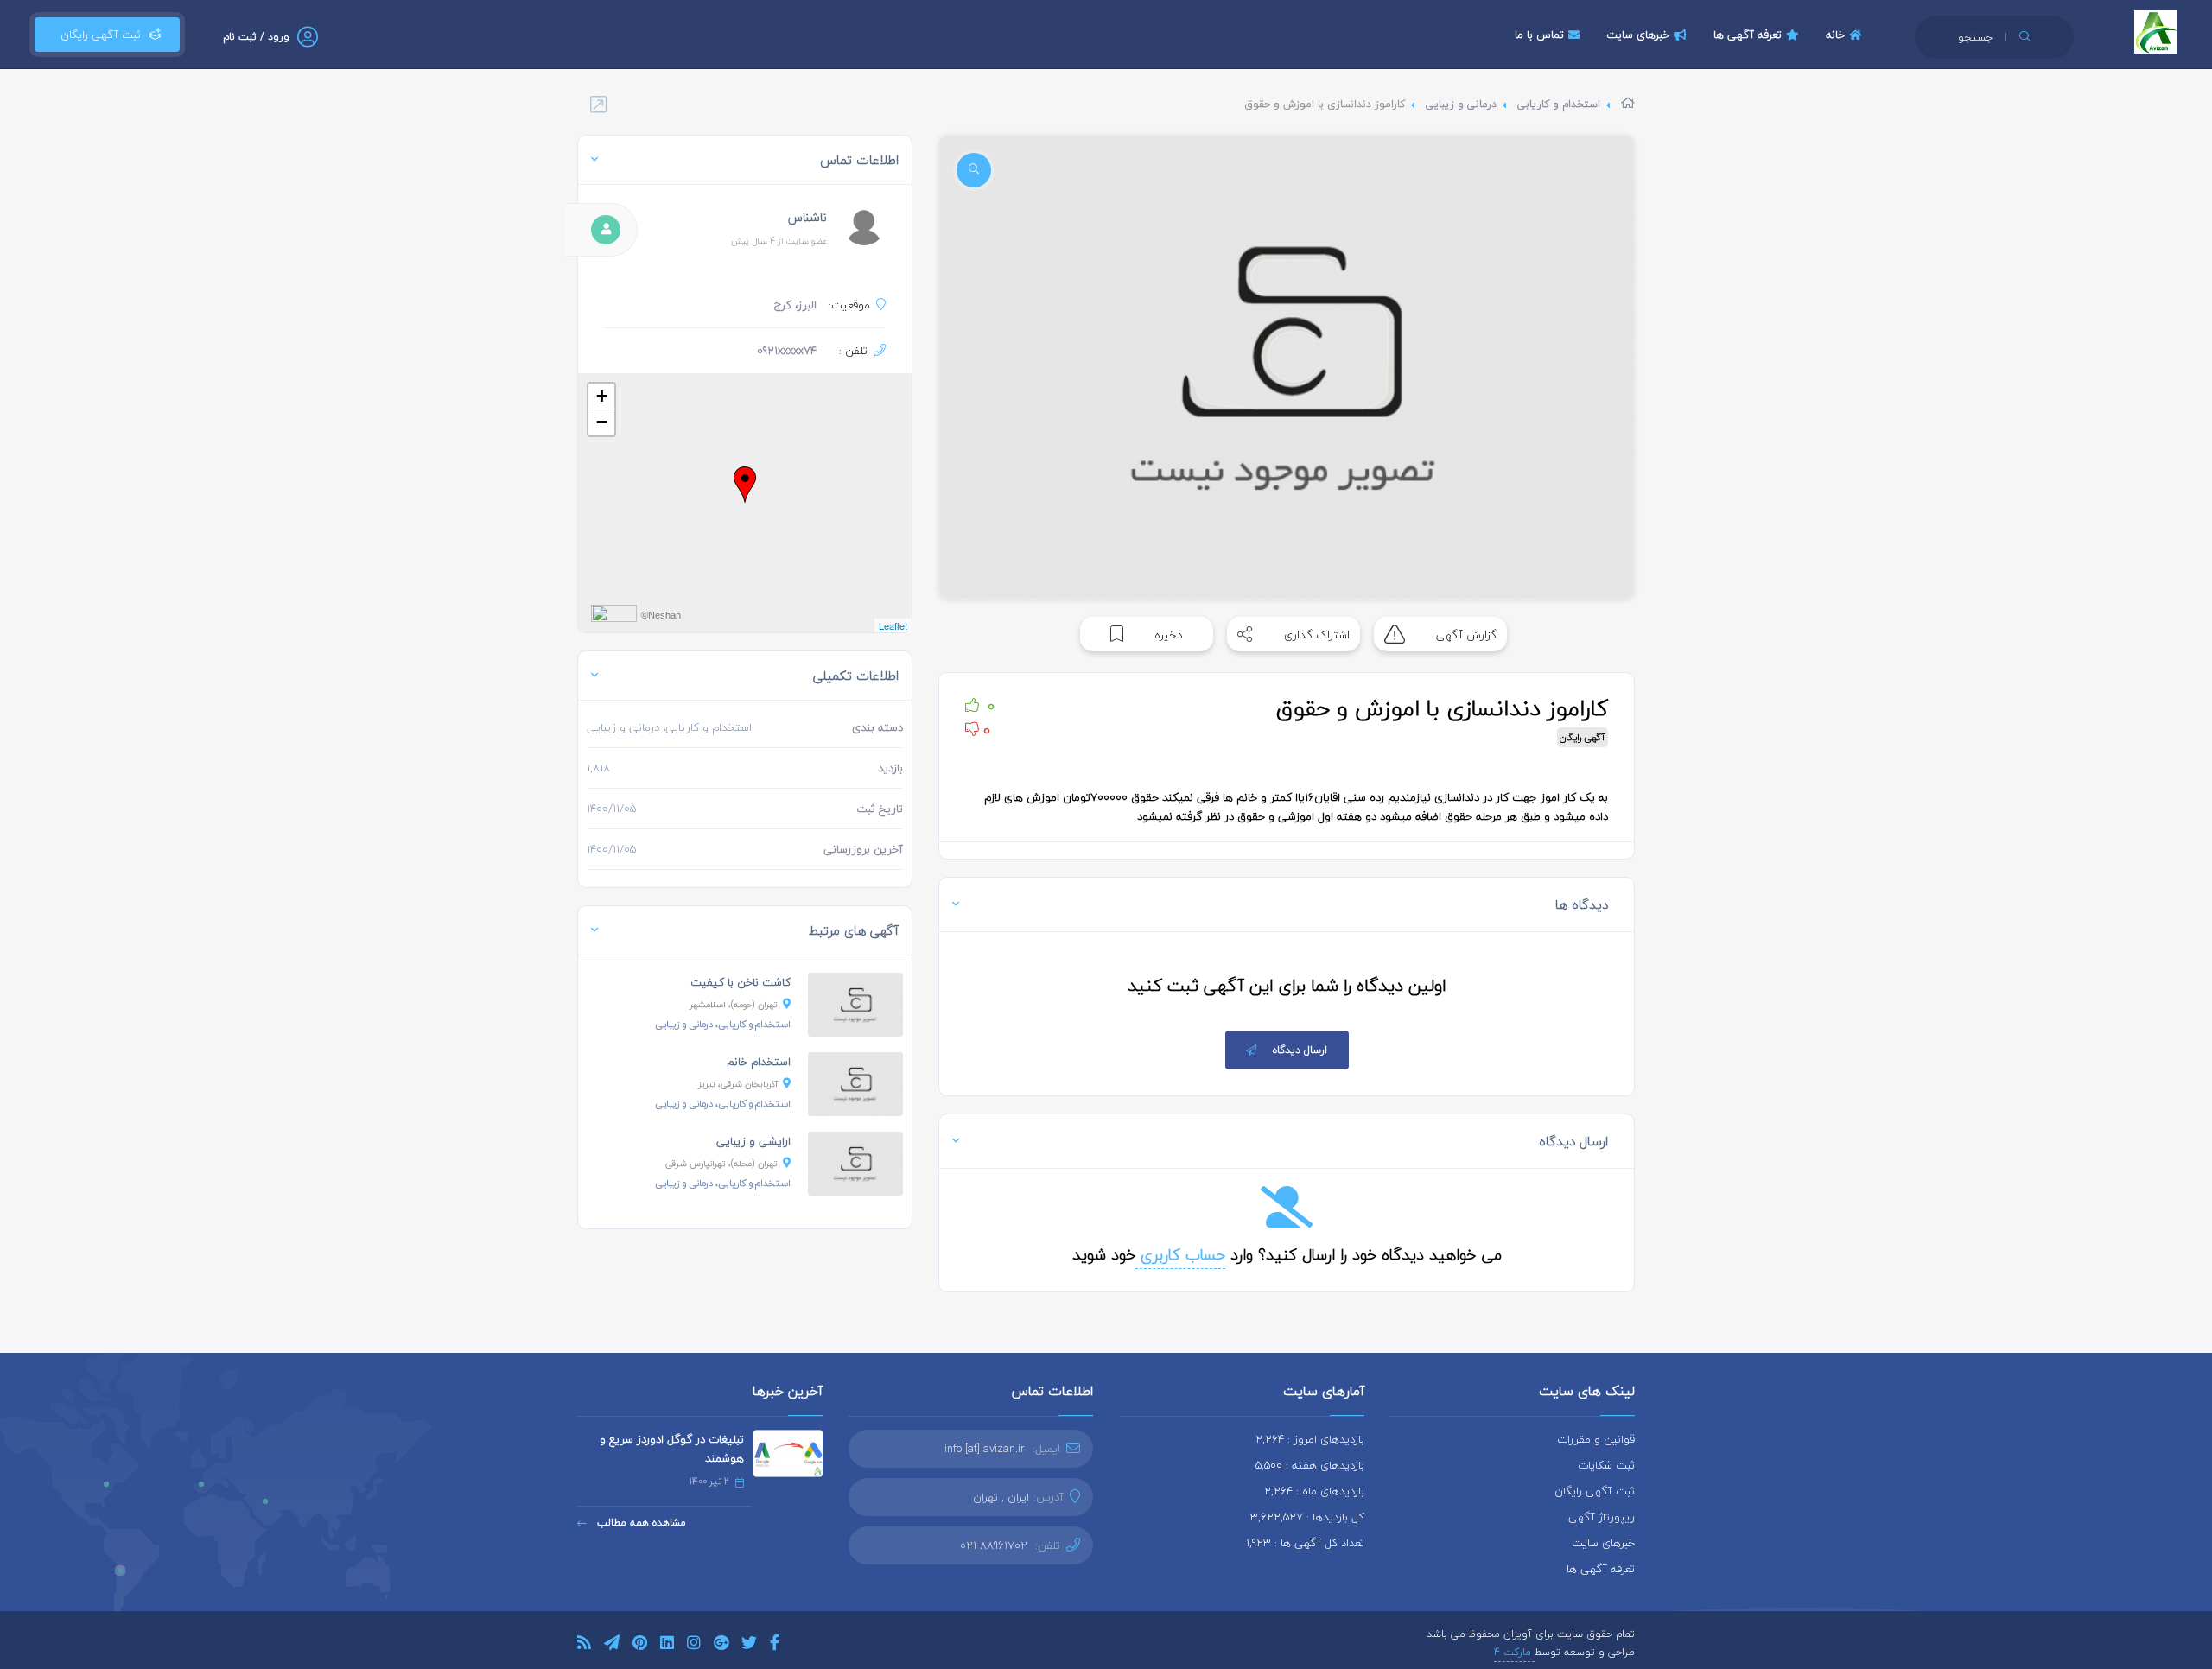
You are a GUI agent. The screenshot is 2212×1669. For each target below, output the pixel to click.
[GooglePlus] (721, 1645)
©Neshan (661, 615)
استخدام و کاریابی (1559, 104)
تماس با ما (1539, 35)
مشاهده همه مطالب (640, 1523)
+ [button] (602, 396)
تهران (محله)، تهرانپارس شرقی (721, 1163)
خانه (1835, 35)
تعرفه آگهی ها (1748, 35)
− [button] (602, 422)
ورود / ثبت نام (256, 37)
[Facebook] (775, 1645)
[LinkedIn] (667, 1645)
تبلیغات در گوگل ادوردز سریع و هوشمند (672, 1449)
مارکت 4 (1514, 1652)
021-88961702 (994, 1545)
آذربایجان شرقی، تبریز (738, 1084)
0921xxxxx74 (787, 351)
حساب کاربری (1180, 1255)
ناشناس (807, 217)
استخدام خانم (759, 1062)
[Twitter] (749, 1645)
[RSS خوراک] (584, 1645)
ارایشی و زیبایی (753, 1141)
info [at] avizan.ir (985, 1449)
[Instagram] (694, 1645)
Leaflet (893, 625)
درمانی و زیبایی (1461, 104)
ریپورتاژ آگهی (1602, 1517)
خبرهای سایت (1638, 35)
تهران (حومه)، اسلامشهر (734, 1004)
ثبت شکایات (1606, 1465)
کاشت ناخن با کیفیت (741, 982)
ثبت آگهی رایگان (97, 35)
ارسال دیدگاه (1300, 1050)
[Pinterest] (640, 1645)
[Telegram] (612, 1645)
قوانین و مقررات (1596, 1439)
